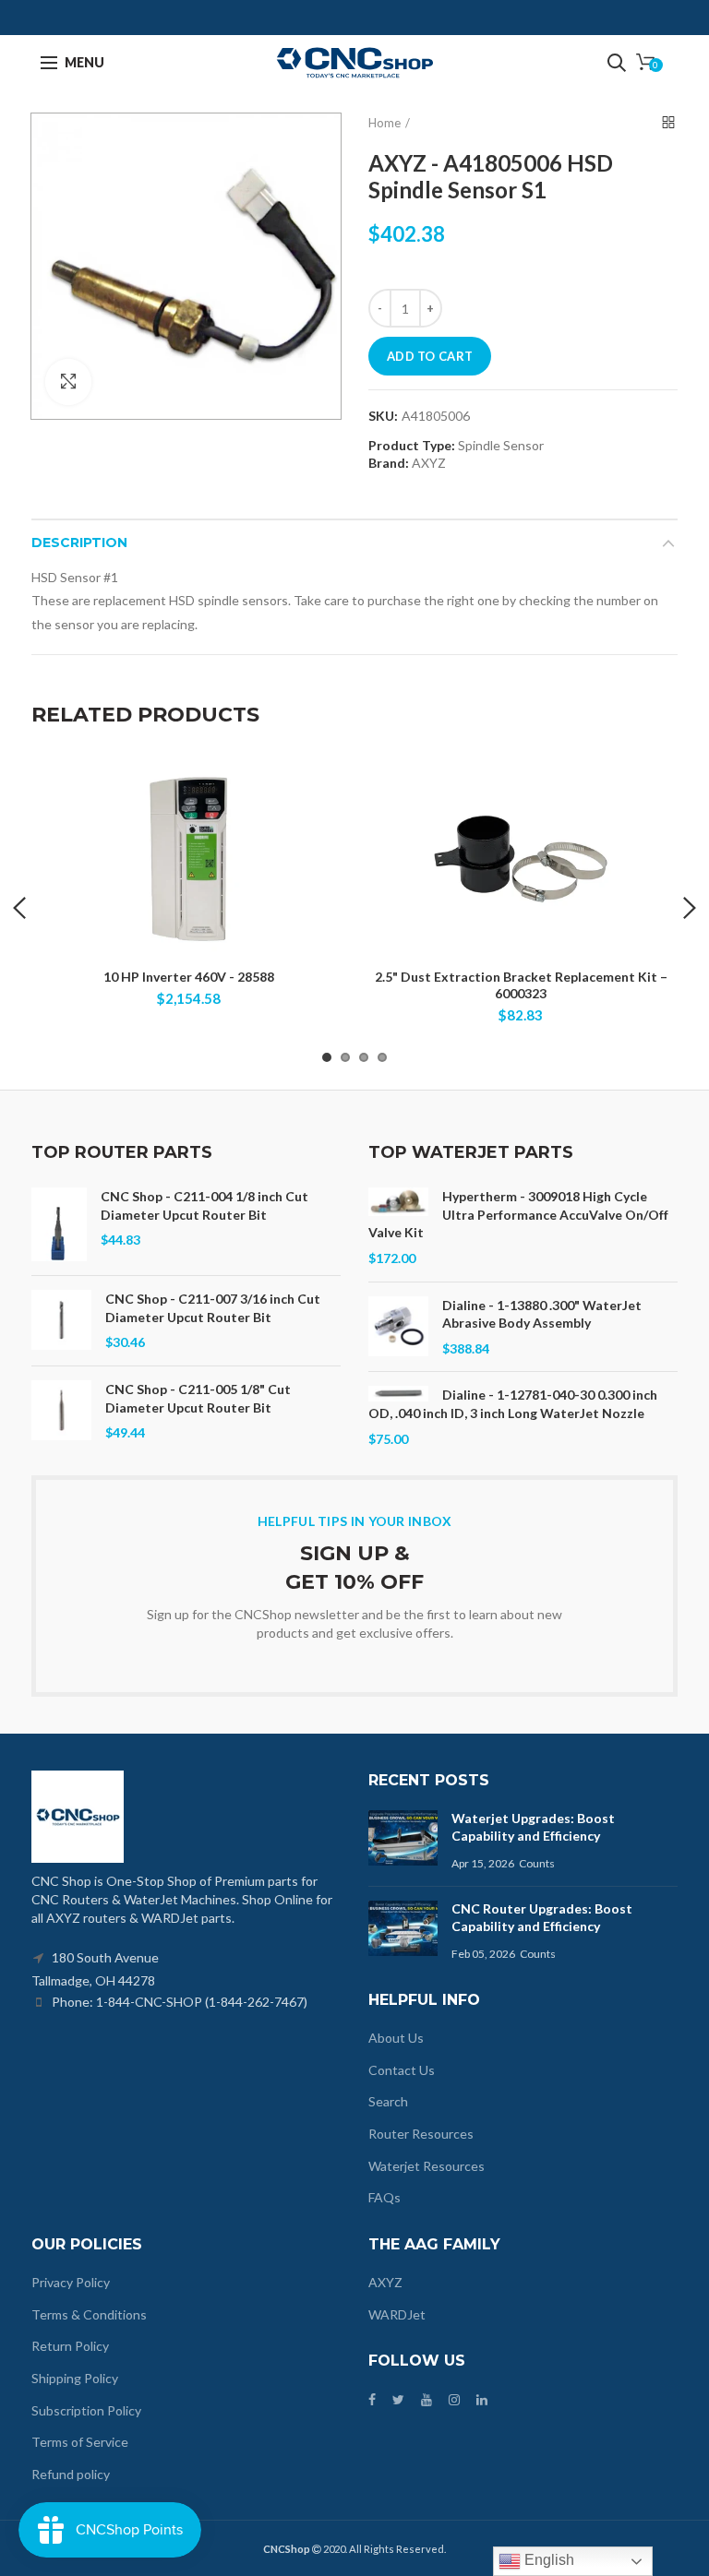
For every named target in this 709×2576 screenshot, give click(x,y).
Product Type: (412, 446)
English (547, 2560)
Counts (537, 1863)
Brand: (389, 463)
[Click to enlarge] (68, 382)
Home (385, 123)
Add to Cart (430, 356)
